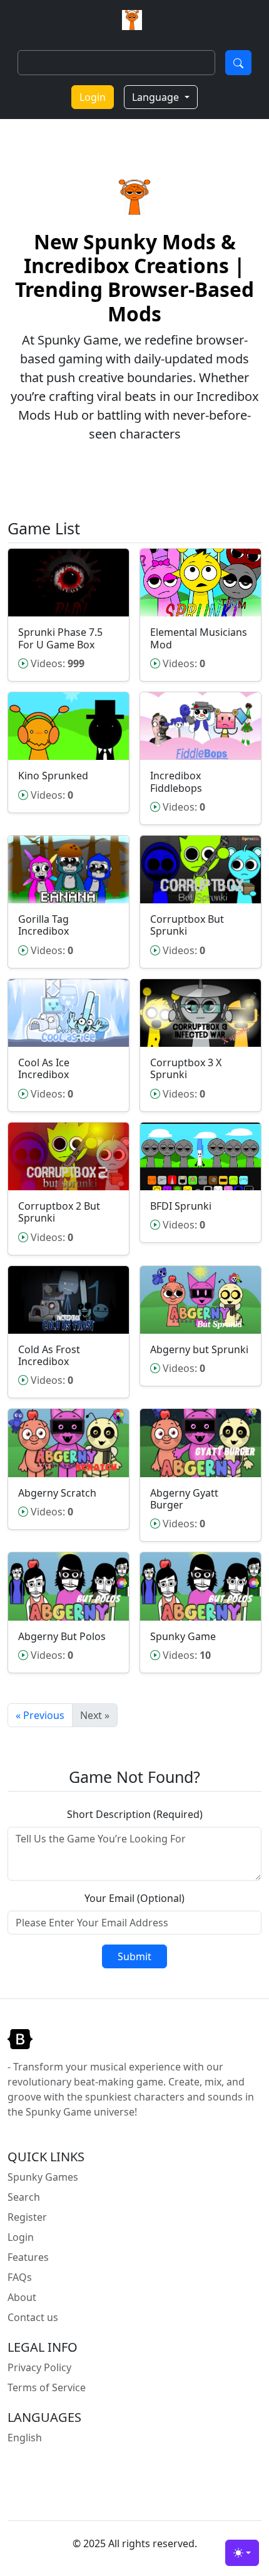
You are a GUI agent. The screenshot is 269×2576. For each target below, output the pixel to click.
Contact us (33, 2317)
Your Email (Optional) (134, 1898)
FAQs (20, 2277)
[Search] (238, 63)
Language (157, 97)
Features (28, 2257)
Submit (134, 1956)
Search (24, 2197)
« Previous (40, 1715)
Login (93, 97)
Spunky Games (43, 2177)
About (22, 2297)
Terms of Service (47, 2387)
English (25, 2438)
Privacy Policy (39, 2367)
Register (27, 2217)
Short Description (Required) (135, 1814)
